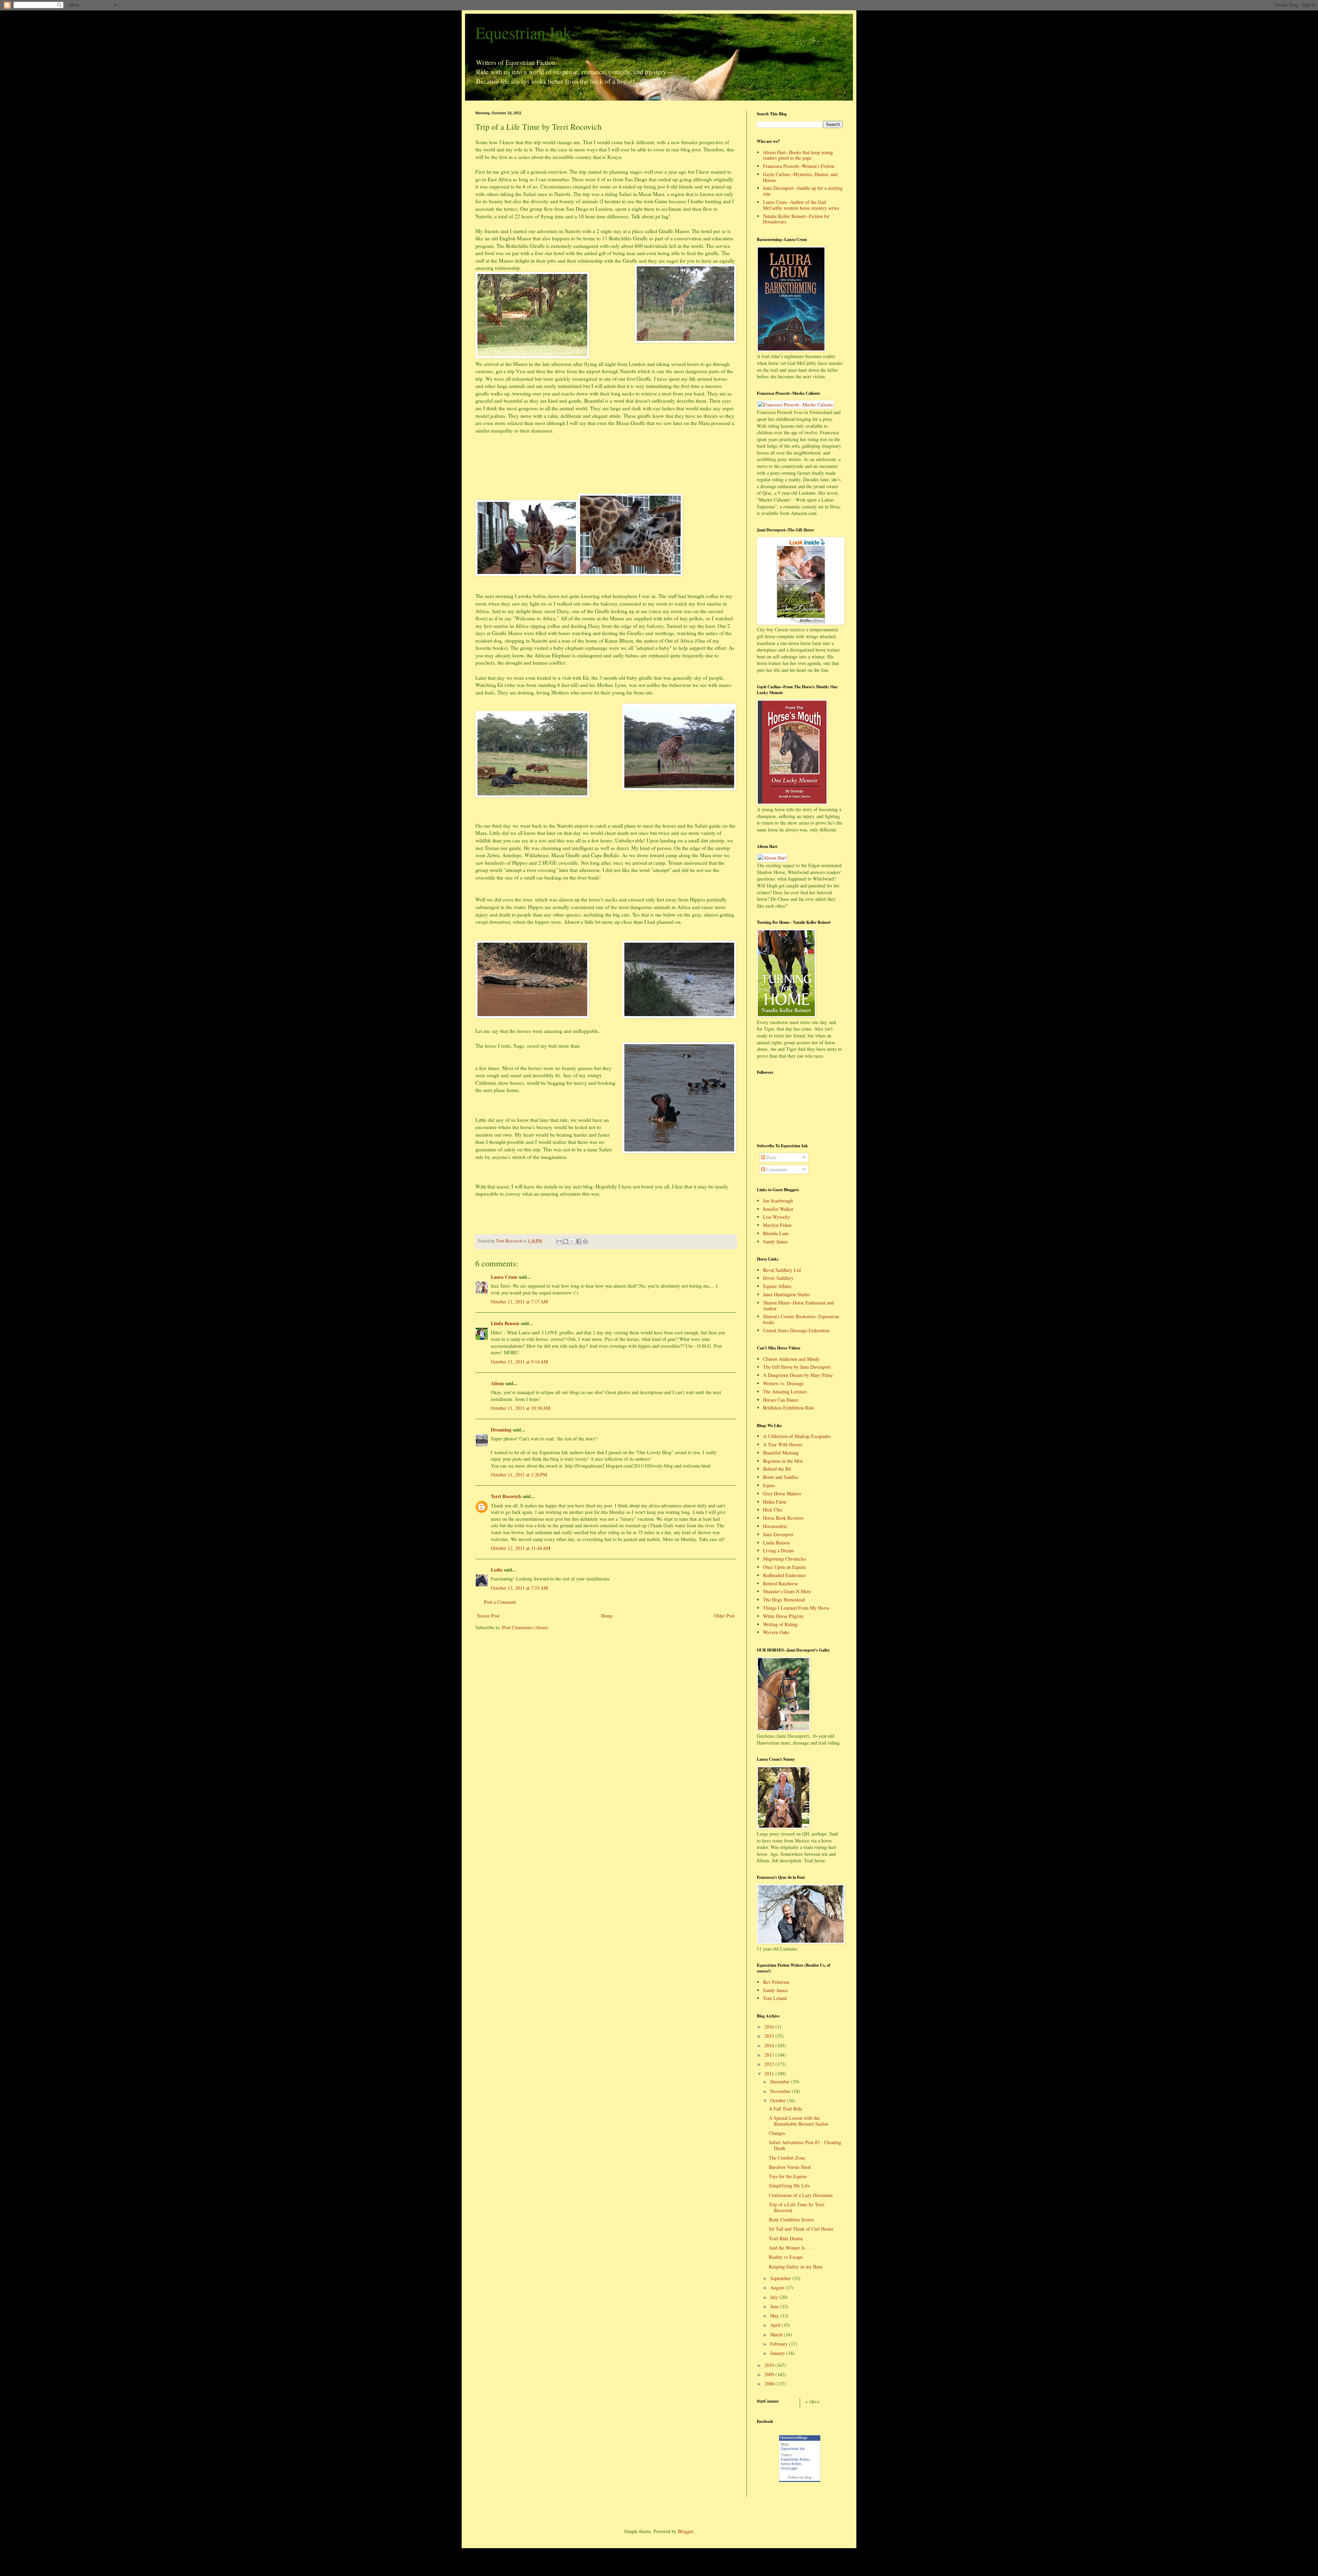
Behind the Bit (777, 1469)
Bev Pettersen (776, 1982)
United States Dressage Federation (796, 1330)
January (778, 2353)
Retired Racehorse (781, 1583)
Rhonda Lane (776, 1233)
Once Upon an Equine (784, 1567)
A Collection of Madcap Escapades (797, 1436)
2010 (770, 2365)
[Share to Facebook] (579, 1241)
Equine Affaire (777, 1286)
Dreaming (501, 1430)
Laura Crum (504, 1277)
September (781, 2278)
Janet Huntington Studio (787, 1294)
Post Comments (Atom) (525, 1627)
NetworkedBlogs (794, 2438)
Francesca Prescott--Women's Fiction (799, 166)
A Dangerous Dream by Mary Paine (798, 1375)
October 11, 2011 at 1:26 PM (519, 1475)
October (779, 2100)
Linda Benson (505, 1323)
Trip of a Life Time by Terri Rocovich (797, 2207)
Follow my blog (800, 2477)
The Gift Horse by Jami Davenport (797, 1367)
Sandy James (775, 1241)
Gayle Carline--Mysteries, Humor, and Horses (800, 177)
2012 (770, 2064)
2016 (770, 2027)
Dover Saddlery (778, 1278)
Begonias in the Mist (783, 1461)
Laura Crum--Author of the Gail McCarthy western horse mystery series (801, 205)
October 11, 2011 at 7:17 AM (519, 1302)
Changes (777, 2133)
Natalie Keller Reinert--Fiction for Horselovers (796, 219)
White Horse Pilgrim (783, 1616)
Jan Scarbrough (778, 1201)
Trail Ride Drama (786, 2238)
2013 (770, 2055)
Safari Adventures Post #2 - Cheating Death (805, 2145)
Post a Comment (500, 1602)
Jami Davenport (778, 1534)
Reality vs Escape (786, 2257)
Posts (771, 1157)
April (776, 2325)
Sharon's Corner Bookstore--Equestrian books (801, 1319)
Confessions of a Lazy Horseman (801, 2195)
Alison (497, 1383)
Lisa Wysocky (777, 1217)
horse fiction (791, 2464)
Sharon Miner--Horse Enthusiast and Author (798, 1306)
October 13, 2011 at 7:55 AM (519, 1588)
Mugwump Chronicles (784, 1559)
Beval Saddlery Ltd (782, 1270)
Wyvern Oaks (776, 1632)
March (777, 2334)
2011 (770, 2074)
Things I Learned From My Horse (796, 1608)
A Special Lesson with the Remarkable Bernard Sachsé (799, 2121)
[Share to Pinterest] (585, 1241)
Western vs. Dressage (783, 1383)
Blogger (685, 2531)
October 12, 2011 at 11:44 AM (521, 1548)
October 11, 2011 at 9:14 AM (519, 1362)
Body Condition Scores (791, 2219)
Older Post (724, 1616)
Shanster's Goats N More (787, 1591)
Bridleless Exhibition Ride (789, 1408)
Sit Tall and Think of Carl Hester (801, 2229)
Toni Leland (775, 1998)
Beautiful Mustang (781, 1453)
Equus (769, 1485)
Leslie (497, 1570)
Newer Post (488, 1616)
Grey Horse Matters (782, 1493)
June (775, 2306)
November (781, 2091)
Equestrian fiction (795, 2459)
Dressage (789, 2468)
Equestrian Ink (523, 32)
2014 (770, 2045)
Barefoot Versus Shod (790, 2167)
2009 (770, 2374)
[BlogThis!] (566, 1241)
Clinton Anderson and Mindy (791, 1359)
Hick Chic (773, 1510)
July (775, 2297)
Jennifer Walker (778, 1209)
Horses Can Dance (781, 1400)
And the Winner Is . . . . (792, 2248)
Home (607, 1616)
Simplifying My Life (789, 2186)
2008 (770, 2384)
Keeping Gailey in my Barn (796, 2267)
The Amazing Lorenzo (785, 1391)
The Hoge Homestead (784, 1600)
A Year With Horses (783, 1444)
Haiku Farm (775, 1502)
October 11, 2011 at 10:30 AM (521, 1408)
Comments (776, 1169)
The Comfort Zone (787, 2158)
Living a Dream (778, 1550)
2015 (770, 2036)
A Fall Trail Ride (785, 2109)
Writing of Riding (780, 1624)
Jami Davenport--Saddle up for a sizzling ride (803, 191)
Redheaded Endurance (784, 1575)
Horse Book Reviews (783, 1518)
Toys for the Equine (788, 2176)
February (780, 2344)
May (775, 2316)
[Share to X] (572, 1241)
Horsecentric (775, 1526)
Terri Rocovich (506, 1496)
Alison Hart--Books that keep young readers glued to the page (798, 155)
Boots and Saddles (781, 1477)
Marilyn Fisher (777, 1225)
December (781, 2081)
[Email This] (559, 1241)
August (778, 2287)
